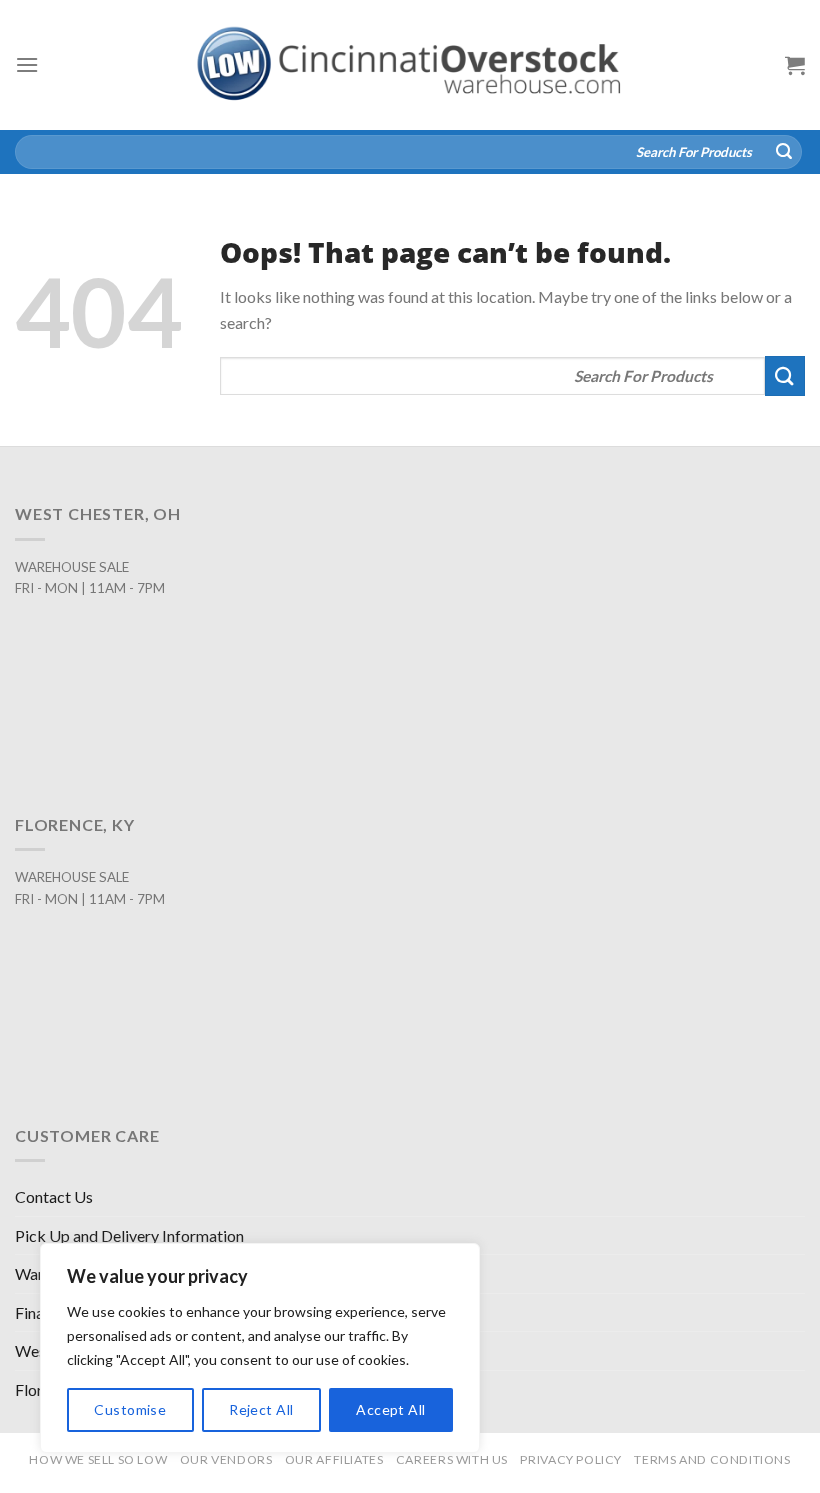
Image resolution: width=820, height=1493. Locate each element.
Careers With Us (452, 1459)
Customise (130, 1409)
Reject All (261, 1409)
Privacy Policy (571, 1459)
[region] (260, 1348)
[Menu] (27, 64)
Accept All (390, 1409)
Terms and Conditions (712, 1459)
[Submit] (784, 152)
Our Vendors (226, 1459)
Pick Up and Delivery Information (129, 1235)
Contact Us (54, 1196)
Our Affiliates (334, 1459)
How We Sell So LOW (98, 1459)
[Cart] (795, 65)
